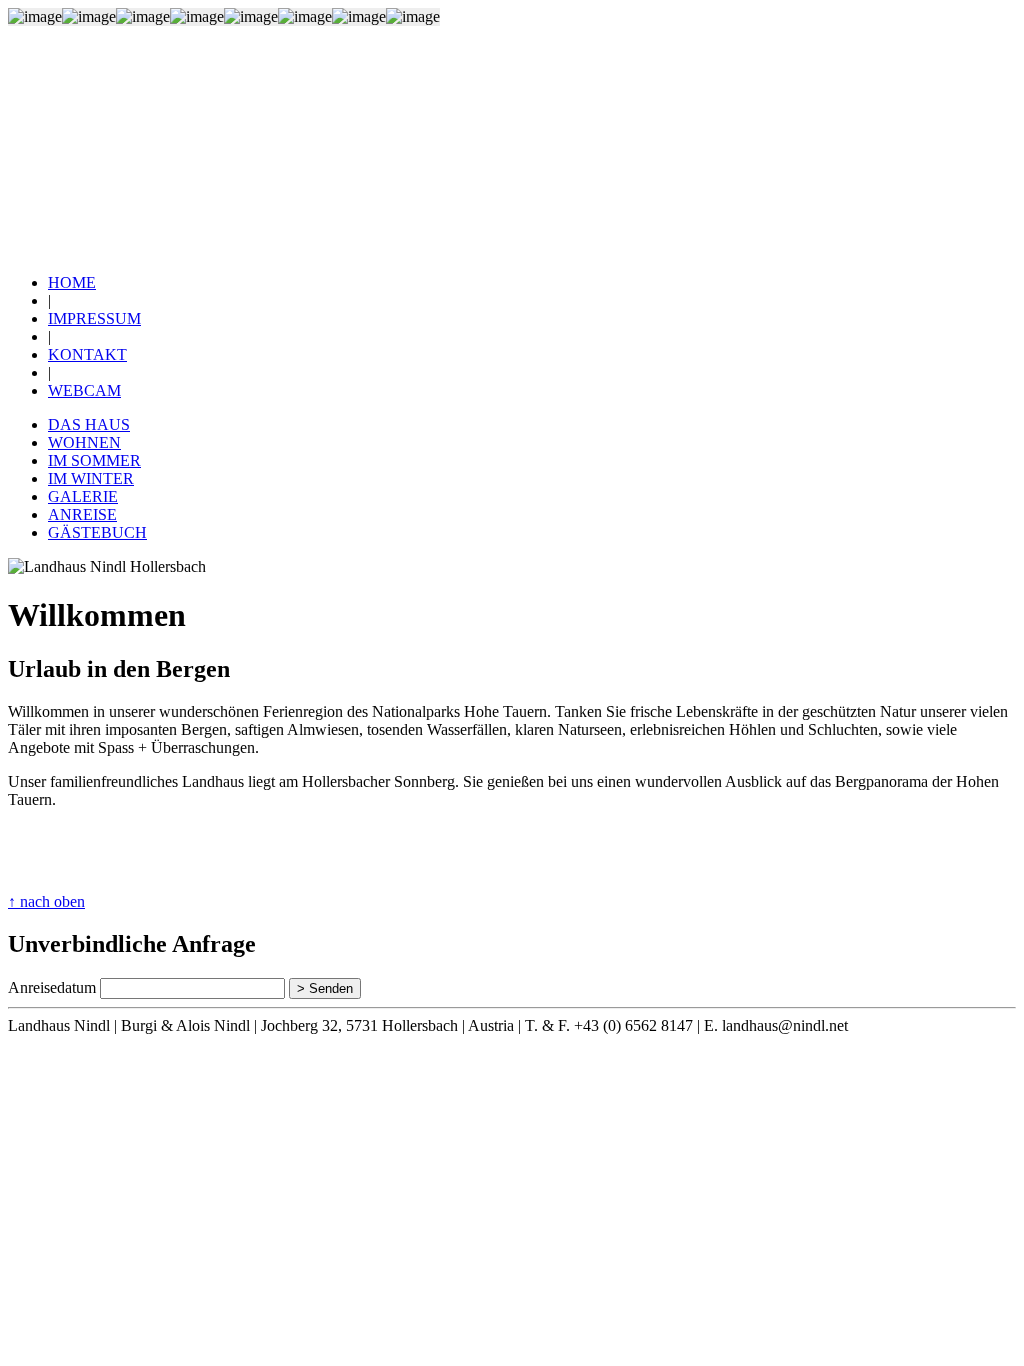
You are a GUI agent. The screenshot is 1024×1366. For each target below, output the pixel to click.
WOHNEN (84, 442)
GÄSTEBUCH (97, 532)
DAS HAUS (89, 424)
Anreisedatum (52, 987)
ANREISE (82, 514)
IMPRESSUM (94, 318)
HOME (72, 282)
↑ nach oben (46, 901)
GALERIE (83, 496)
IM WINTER (91, 478)
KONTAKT (87, 354)
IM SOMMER (94, 460)
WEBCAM (84, 390)
